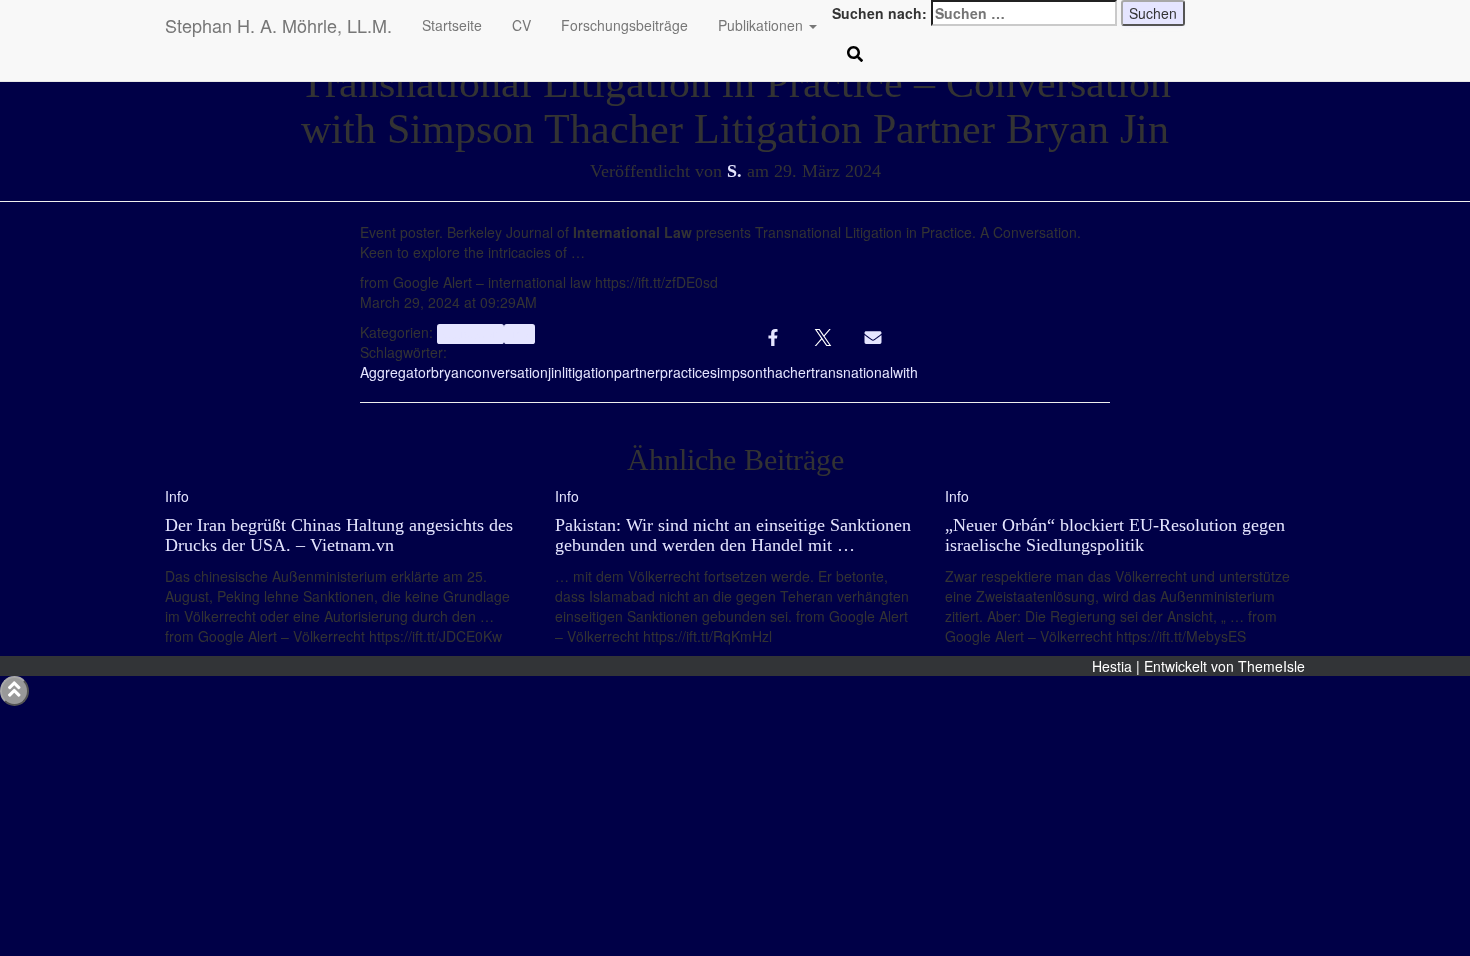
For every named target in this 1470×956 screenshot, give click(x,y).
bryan (449, 372)
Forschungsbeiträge (624, 25)
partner (637, 372)
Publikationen (762, 25)
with (905, 372)
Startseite (452, 25)
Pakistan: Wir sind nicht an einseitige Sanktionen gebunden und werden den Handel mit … (733, 535)
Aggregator (395, 372)
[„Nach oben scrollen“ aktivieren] (14, 691)
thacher (787, 372)
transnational (852, 372)
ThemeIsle (1271, 666)
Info (519, 333)
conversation (507, 372)
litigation (588, 372)
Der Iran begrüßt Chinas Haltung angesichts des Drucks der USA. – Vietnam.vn (339, 535)
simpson (736, 372)
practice (685, 372)
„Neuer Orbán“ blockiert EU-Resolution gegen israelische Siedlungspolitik (1115, 535)
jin (555, 372)
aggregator (470, 333)
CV (521, 25)
